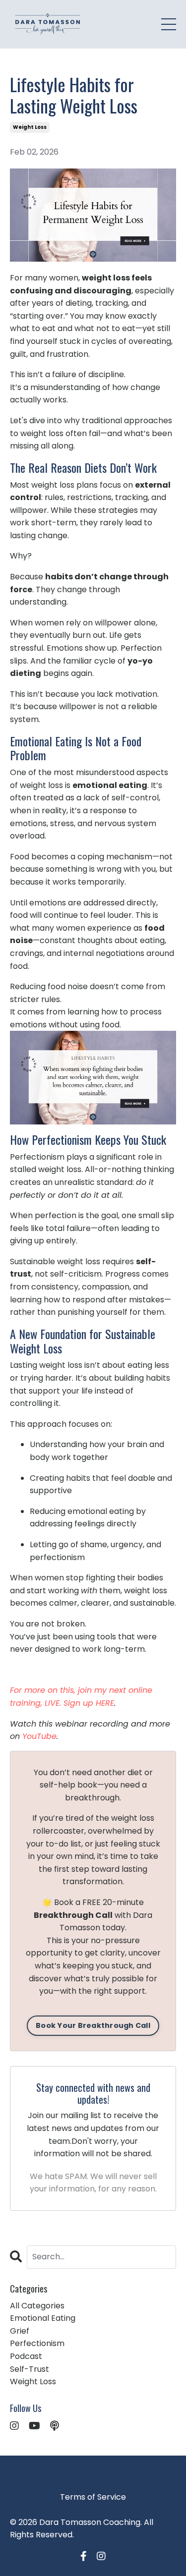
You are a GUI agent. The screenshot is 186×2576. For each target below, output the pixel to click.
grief (20, 2331)
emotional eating (43, 2318)
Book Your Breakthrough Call (93, 2025)
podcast (26, 2356)
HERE (105, 1703)
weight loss (30, 127)
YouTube (39, 1736)
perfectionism (37, 2343)
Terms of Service (93, 2497)
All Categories (37, 2306)
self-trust (30, 2369)
